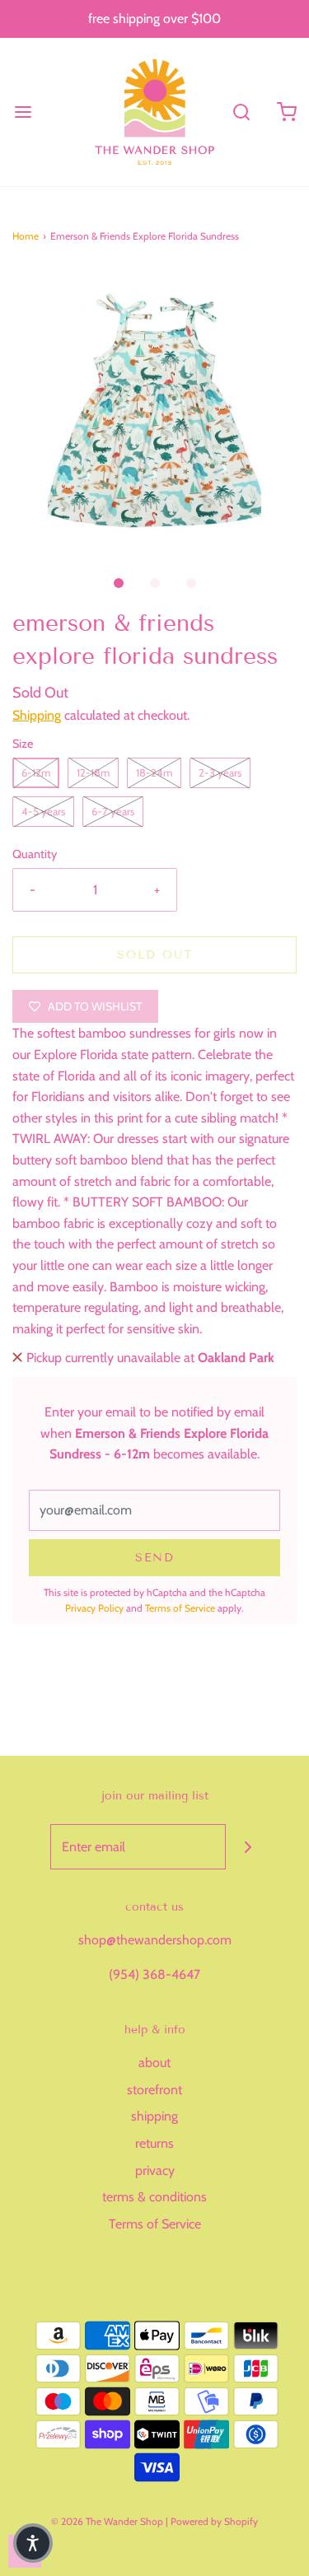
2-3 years (220, 772)
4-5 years (43, 811)
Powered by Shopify (214, 2521)
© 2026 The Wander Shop (108, 2521)
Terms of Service (180, 1608)
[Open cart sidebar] (286, 112)
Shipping (37, 715)
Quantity (35, 854)
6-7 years (113, 811)
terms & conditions (154, 2197)
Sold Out (155, 955)
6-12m (36, 772)
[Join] (248, 1847)
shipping (154, 2116)
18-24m (154, 772)
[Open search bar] (241, 112)
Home (26, 236)
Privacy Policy (94, 1608)
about (154, 2063)
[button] (154, 411)
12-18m (93, 772)
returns (154, 2143)
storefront (154, 2090)
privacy (155, 2170)
